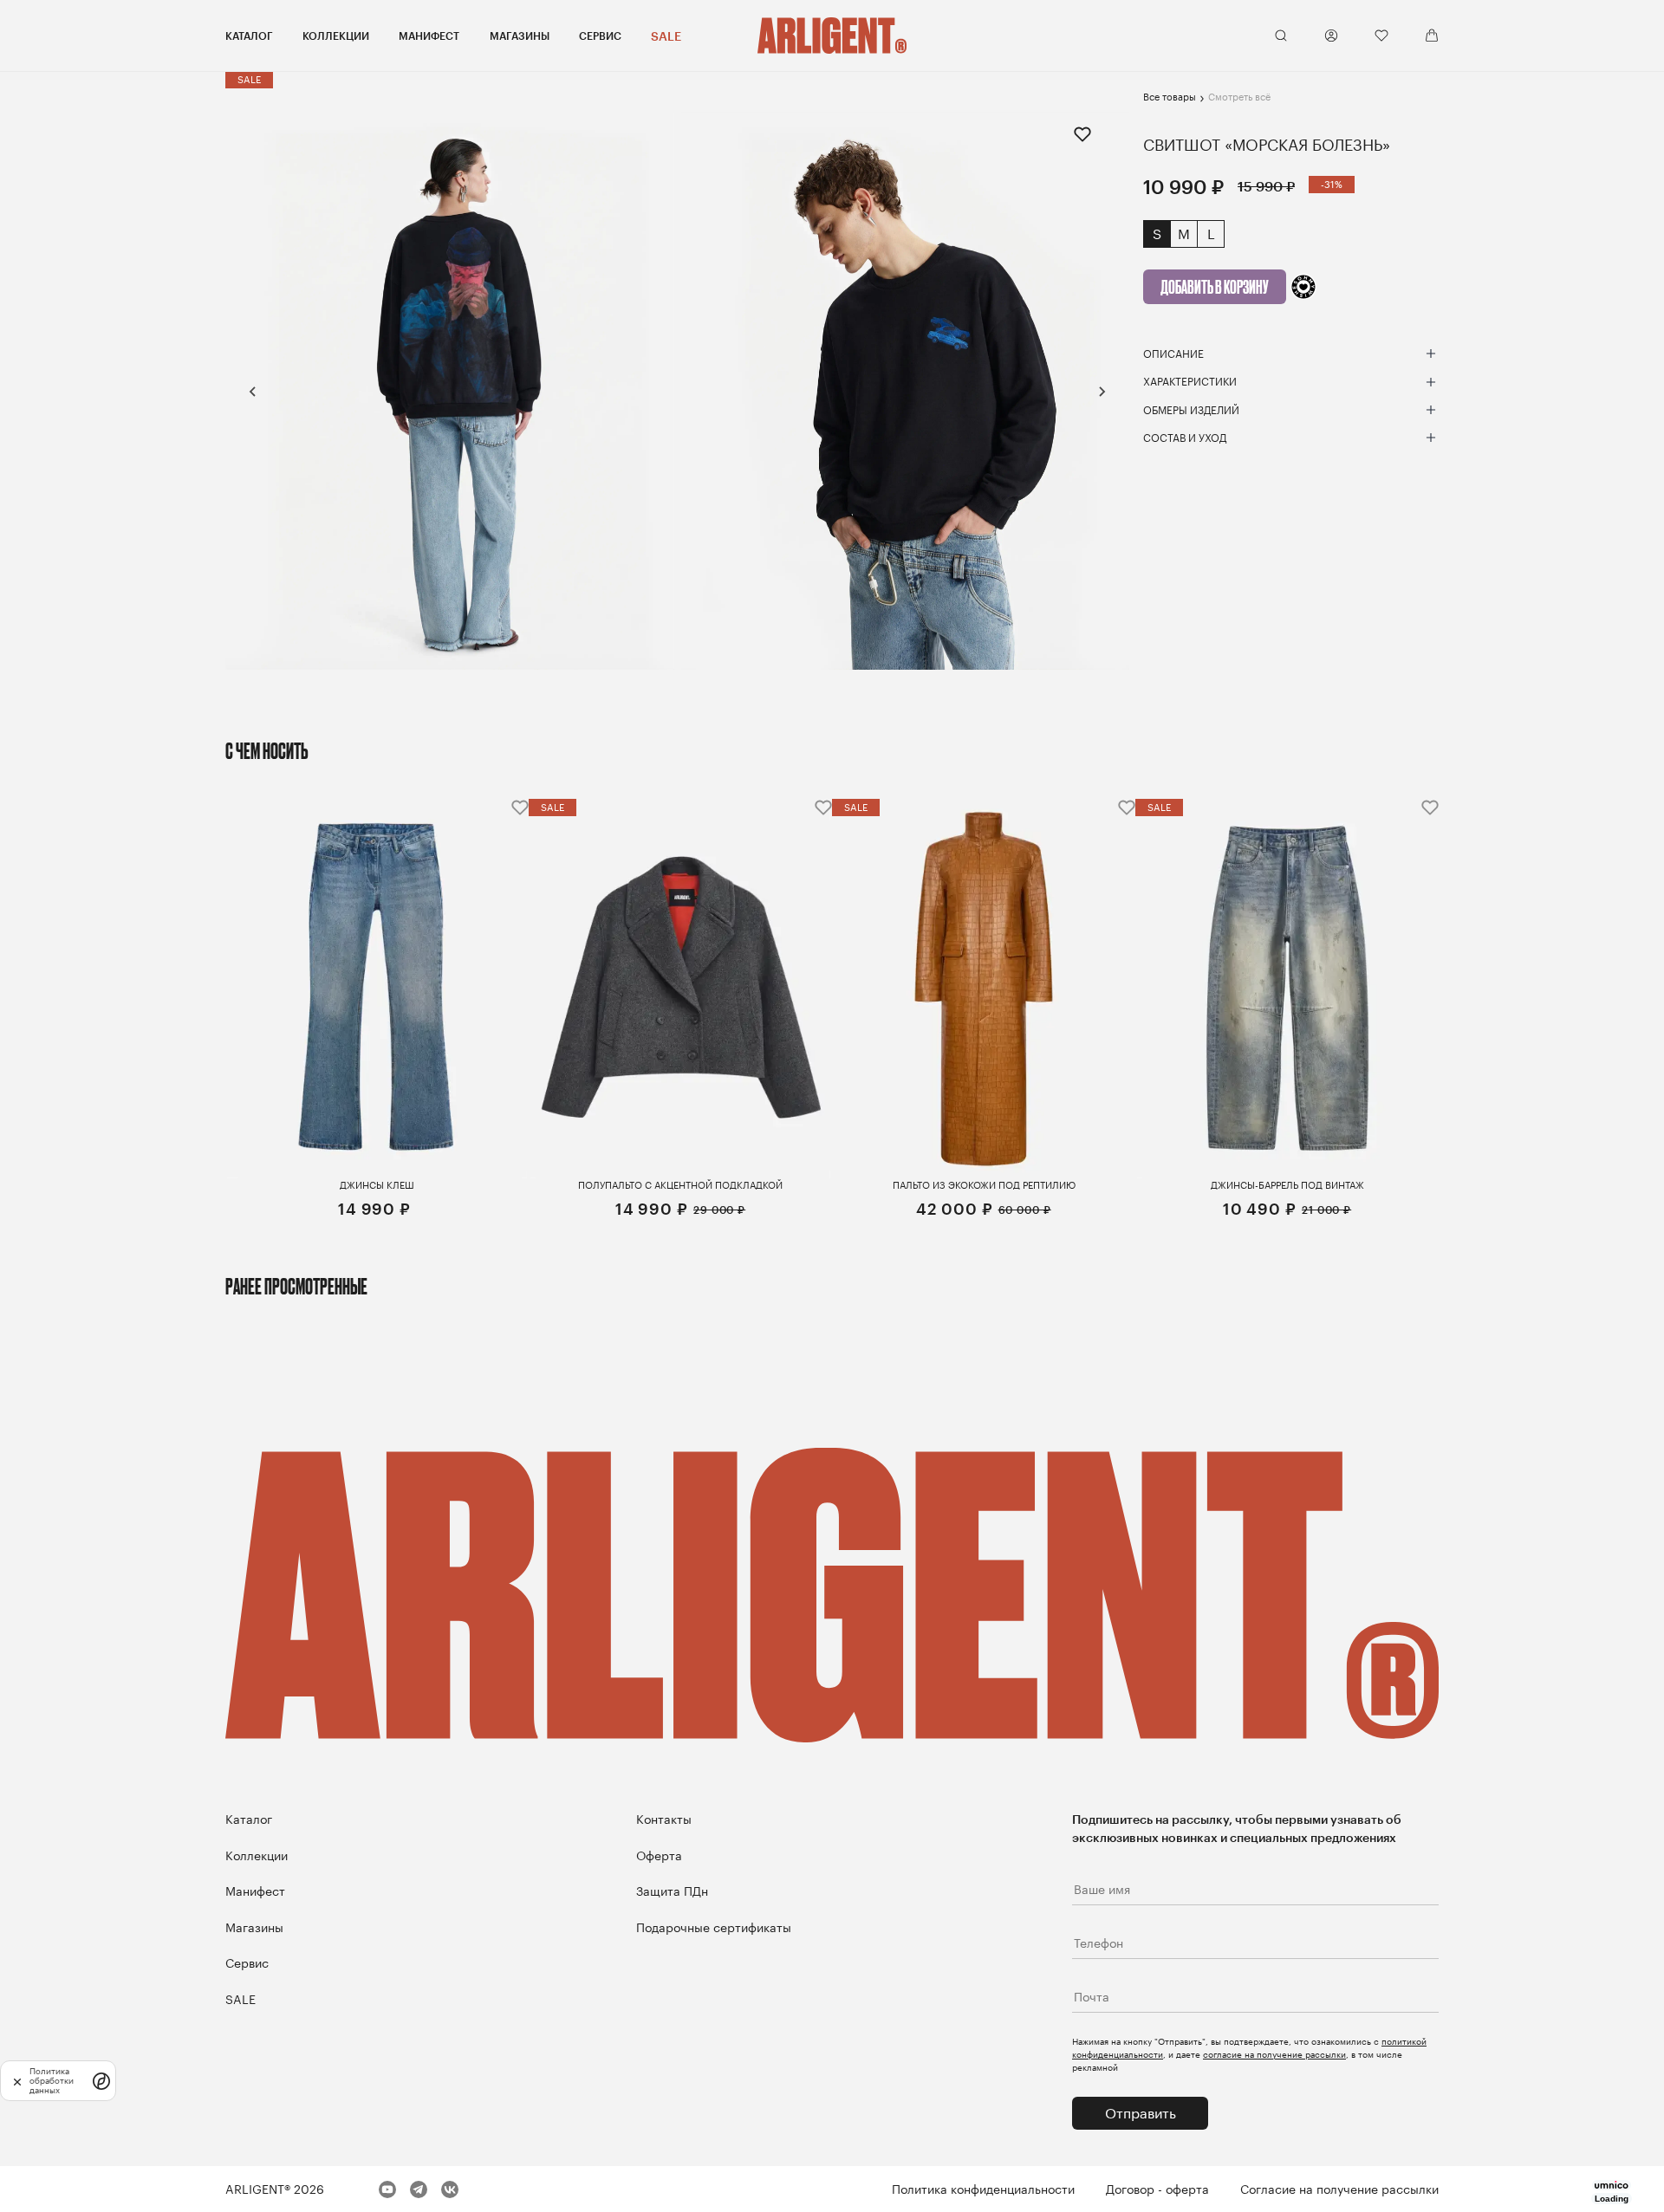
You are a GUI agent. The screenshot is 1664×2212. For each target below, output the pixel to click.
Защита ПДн (672, 1891)
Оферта (659, 1855)
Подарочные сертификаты (714, 1927)
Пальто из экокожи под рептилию (984, 1185)
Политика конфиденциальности (983, 2189)
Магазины (520, 36)
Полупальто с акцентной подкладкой (680, 1185)
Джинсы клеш (377, 1185)
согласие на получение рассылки (1274, 2054)
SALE (666, 36)
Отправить (1141, 2113)
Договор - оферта (1157, 2189)
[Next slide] (1102, 392)
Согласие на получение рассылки (1339, 2189)
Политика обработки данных (52, 2081)
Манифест (429, 36)
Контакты (664, 1819)
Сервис (600, 36)
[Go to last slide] (253, 392)
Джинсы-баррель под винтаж (1287, 1185)
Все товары (1170, 97)
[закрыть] (17, 2081)
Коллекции (336, 36)
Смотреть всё (1239, 97)
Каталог (249, 36)
